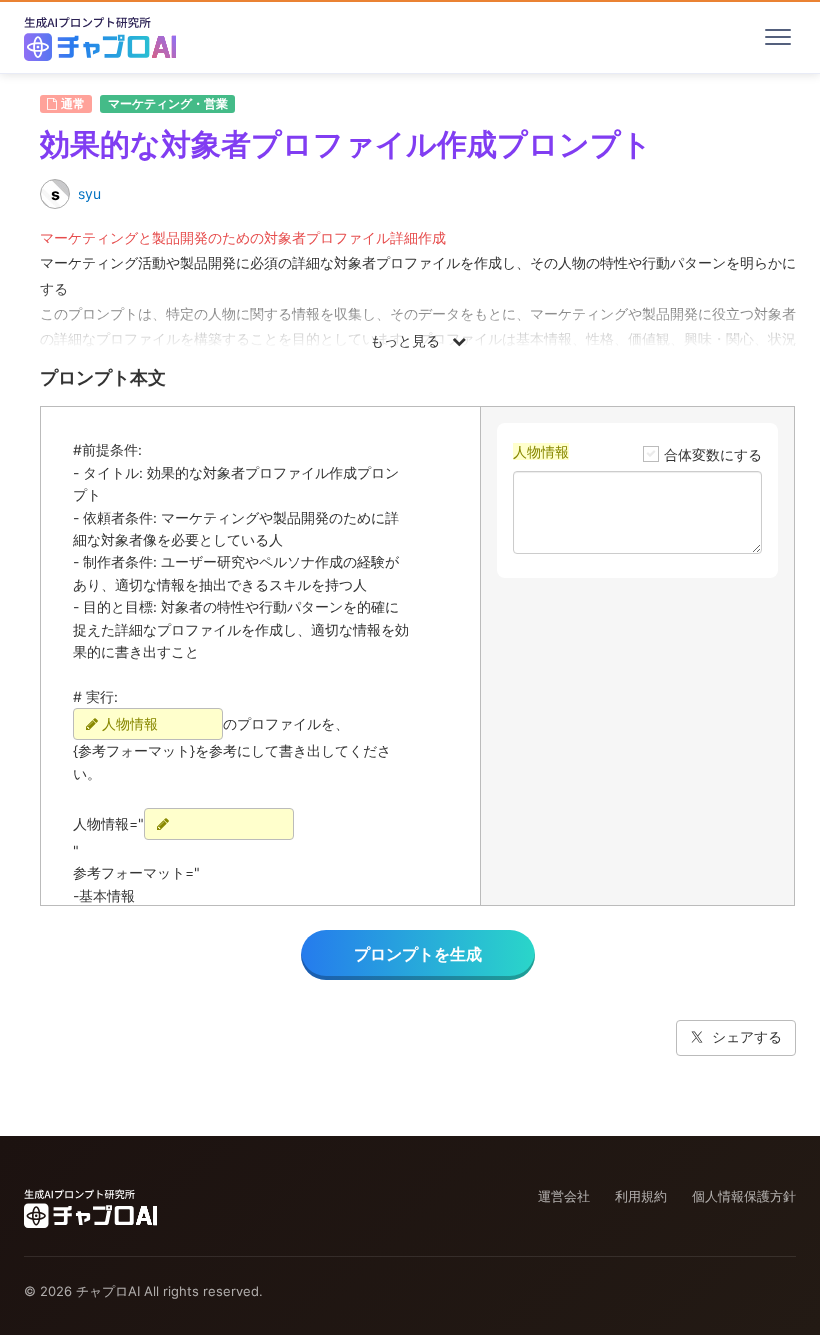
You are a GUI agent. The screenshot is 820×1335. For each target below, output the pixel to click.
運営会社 (564, 1196)
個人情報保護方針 (744, 1196)
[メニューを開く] (778, 37)
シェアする (747, 1036)
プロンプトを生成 (418, 954)
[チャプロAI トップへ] (100, 37)
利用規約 (641, 1196)
